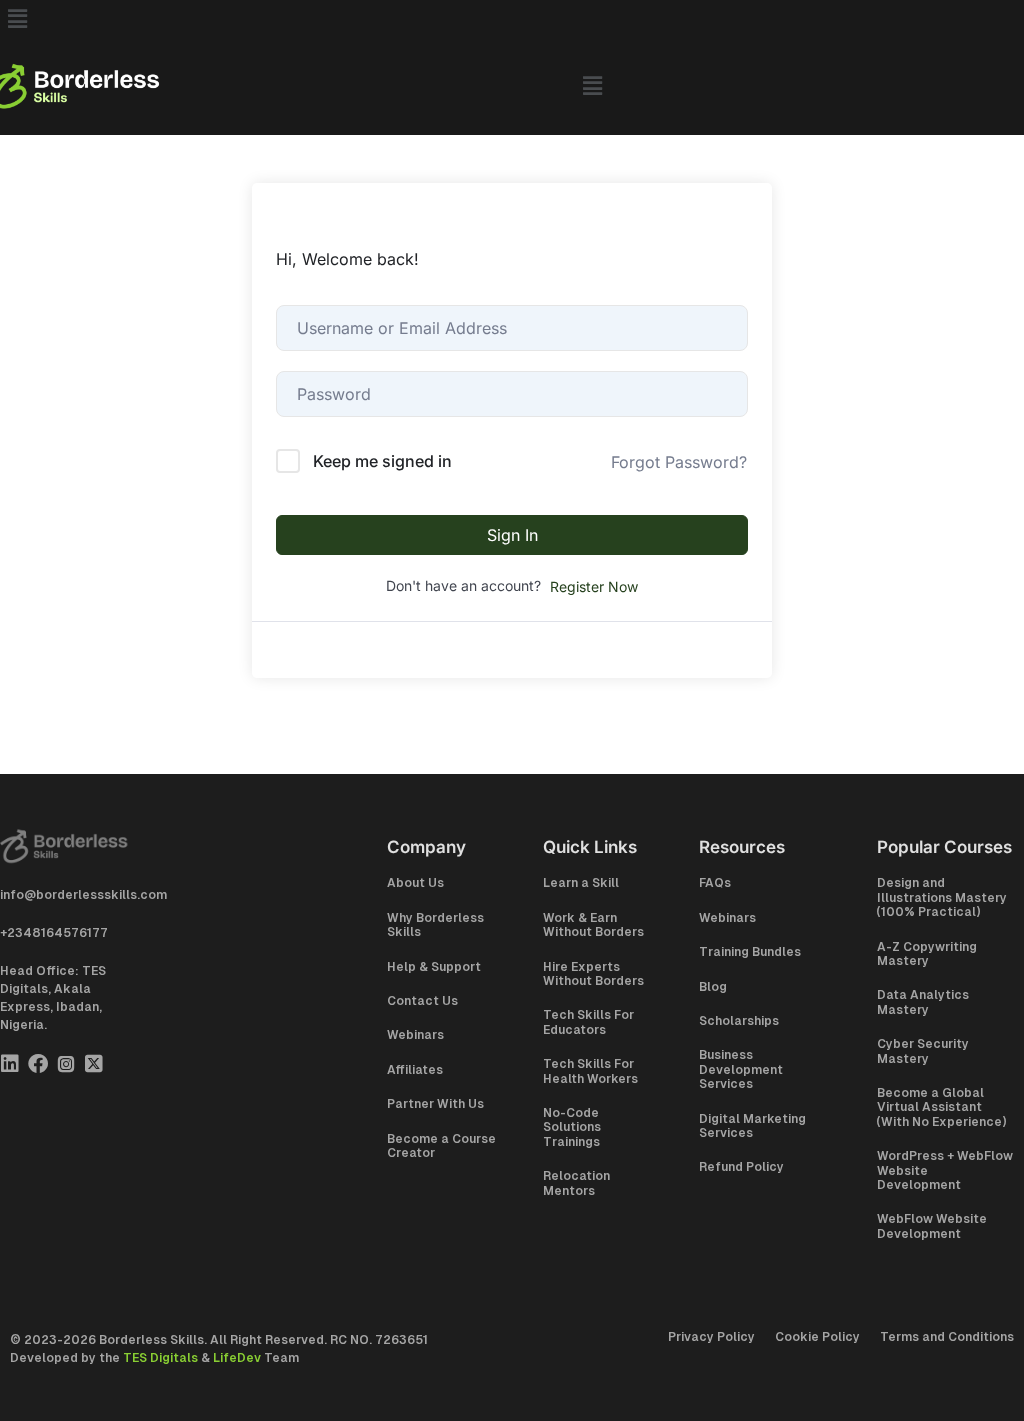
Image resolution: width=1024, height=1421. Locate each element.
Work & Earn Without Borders (593, 925)
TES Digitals (160, 1358)
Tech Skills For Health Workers (590, 1071)
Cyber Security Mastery (923, 1051)
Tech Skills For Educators (588, 1022)
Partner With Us (435, 1104)
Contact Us (422, 1001)
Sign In (512, 535)
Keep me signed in (382, 461)
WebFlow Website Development (932, 1226)
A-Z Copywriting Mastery (927, 954)
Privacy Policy (711, 1337)
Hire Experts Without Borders (593, 974)
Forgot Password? (679, 462)
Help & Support (434, 967)
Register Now (594, 586)
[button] (512, 18)
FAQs (715, 883)
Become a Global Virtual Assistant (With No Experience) (941, 1107)
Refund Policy (741, 1167)
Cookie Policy (817, 1337)
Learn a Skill (581, 883)
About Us (415, 883)
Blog (713, 987)
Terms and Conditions (947, 1337)
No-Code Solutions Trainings (572, 1127)
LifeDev (237, 1358)
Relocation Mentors (576, 1183)
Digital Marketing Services (752, 1126)
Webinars (415, 1035)
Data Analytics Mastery (923, 1002)
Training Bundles (750, 952)
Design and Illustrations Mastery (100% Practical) (942, 897)
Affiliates (415, 1070)
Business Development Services (741, 1069)
